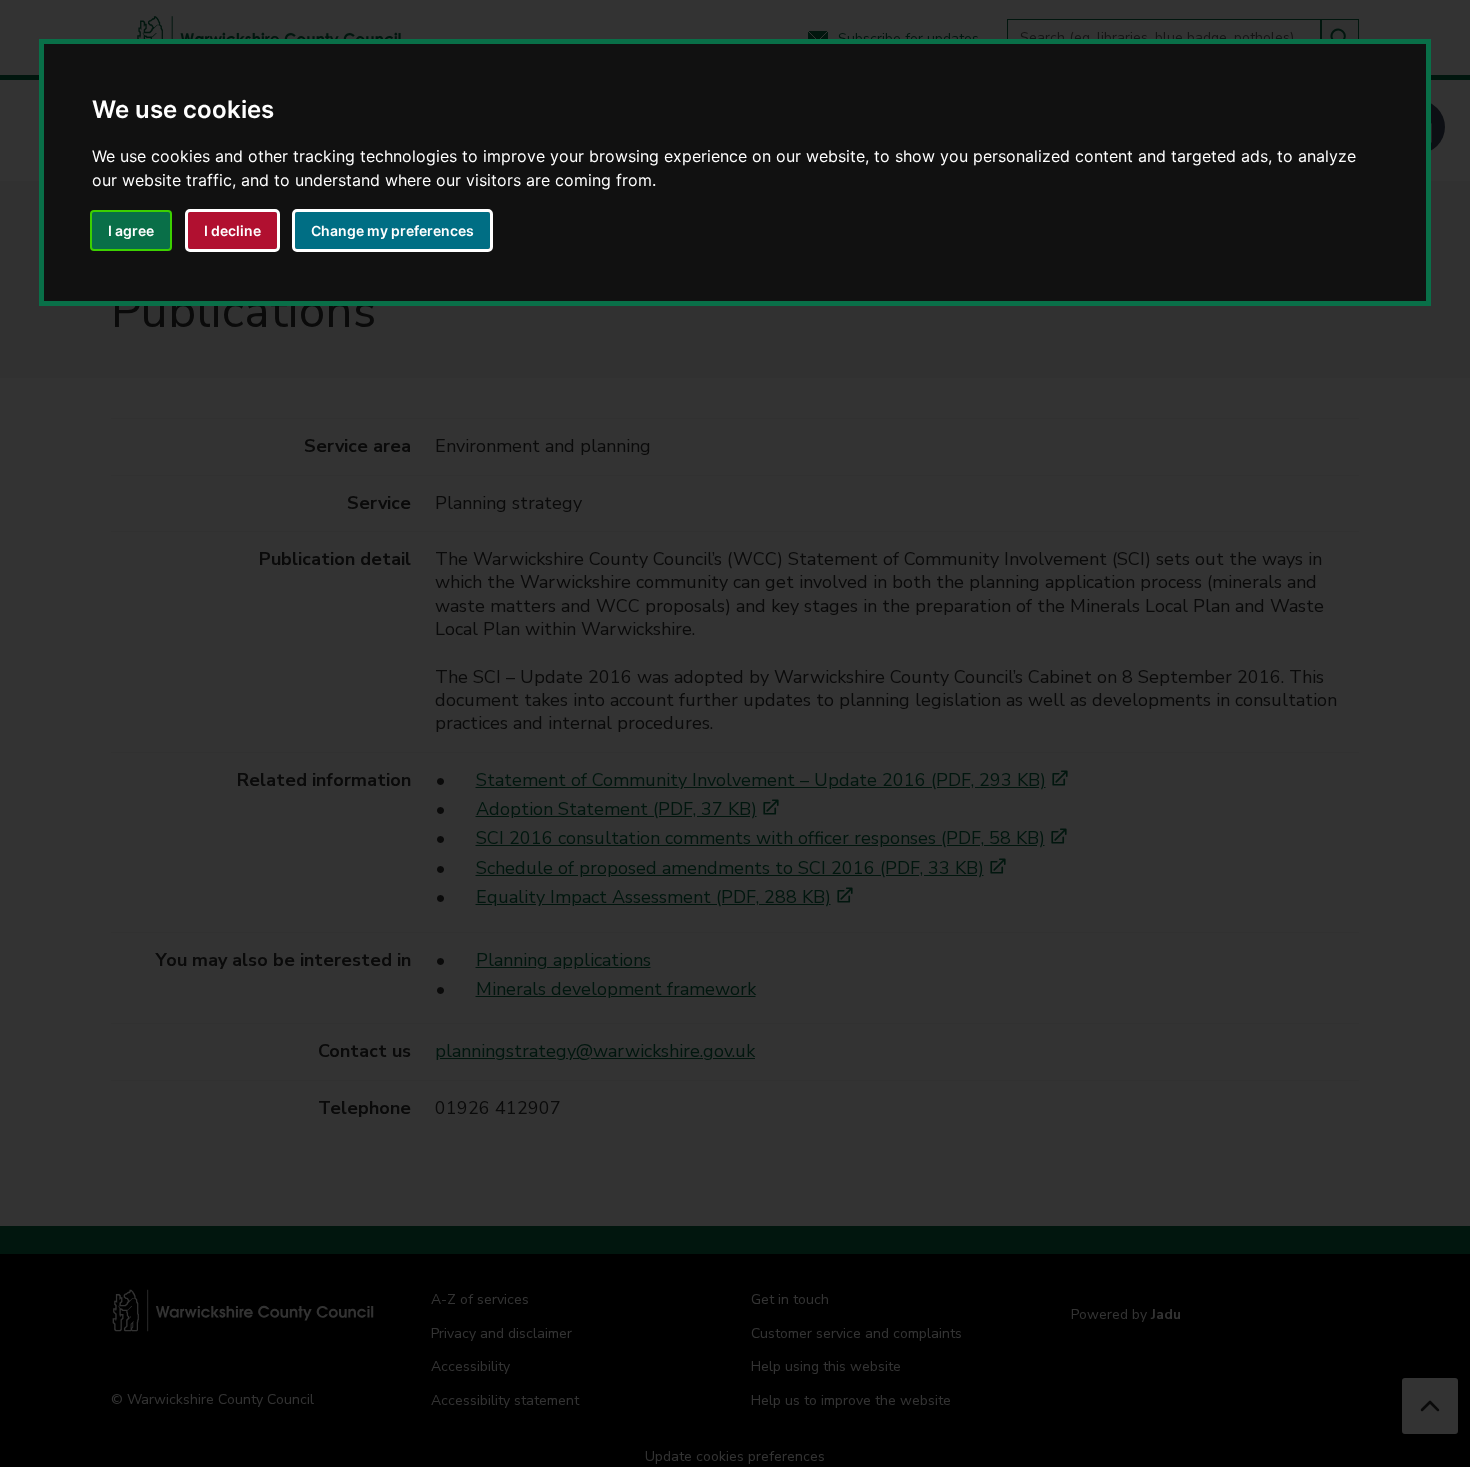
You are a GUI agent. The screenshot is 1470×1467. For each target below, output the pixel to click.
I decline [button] (232, 230)
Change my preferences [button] (392, 230)
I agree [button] (131, 230)
